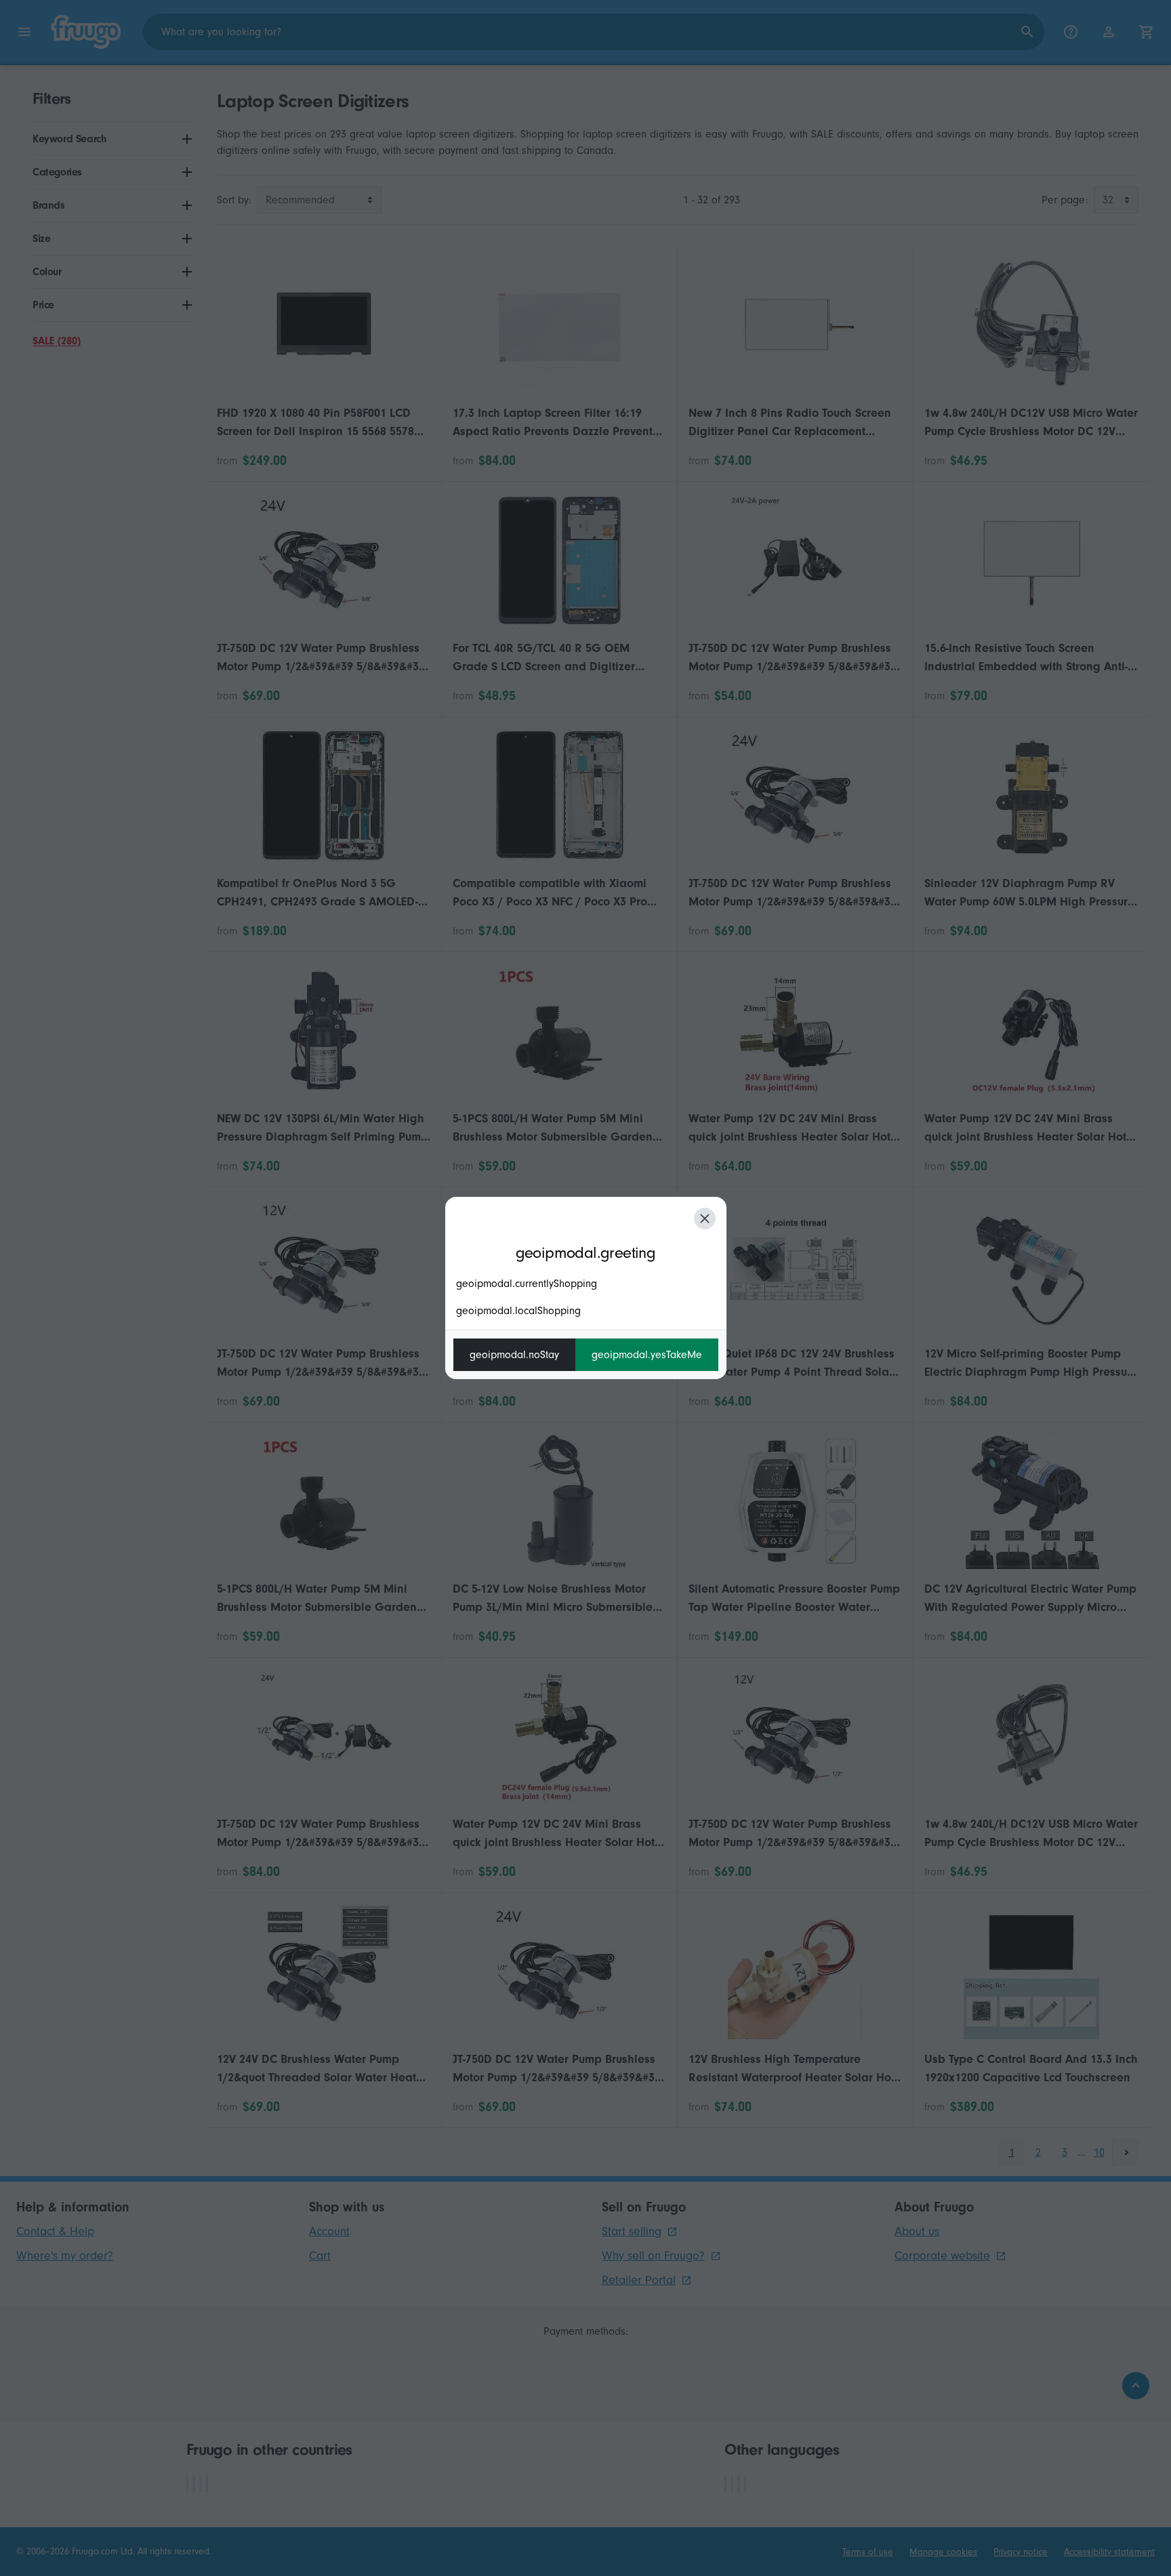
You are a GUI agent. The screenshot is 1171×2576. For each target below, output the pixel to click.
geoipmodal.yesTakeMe (647, 1355)
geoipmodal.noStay (514, 1355)
